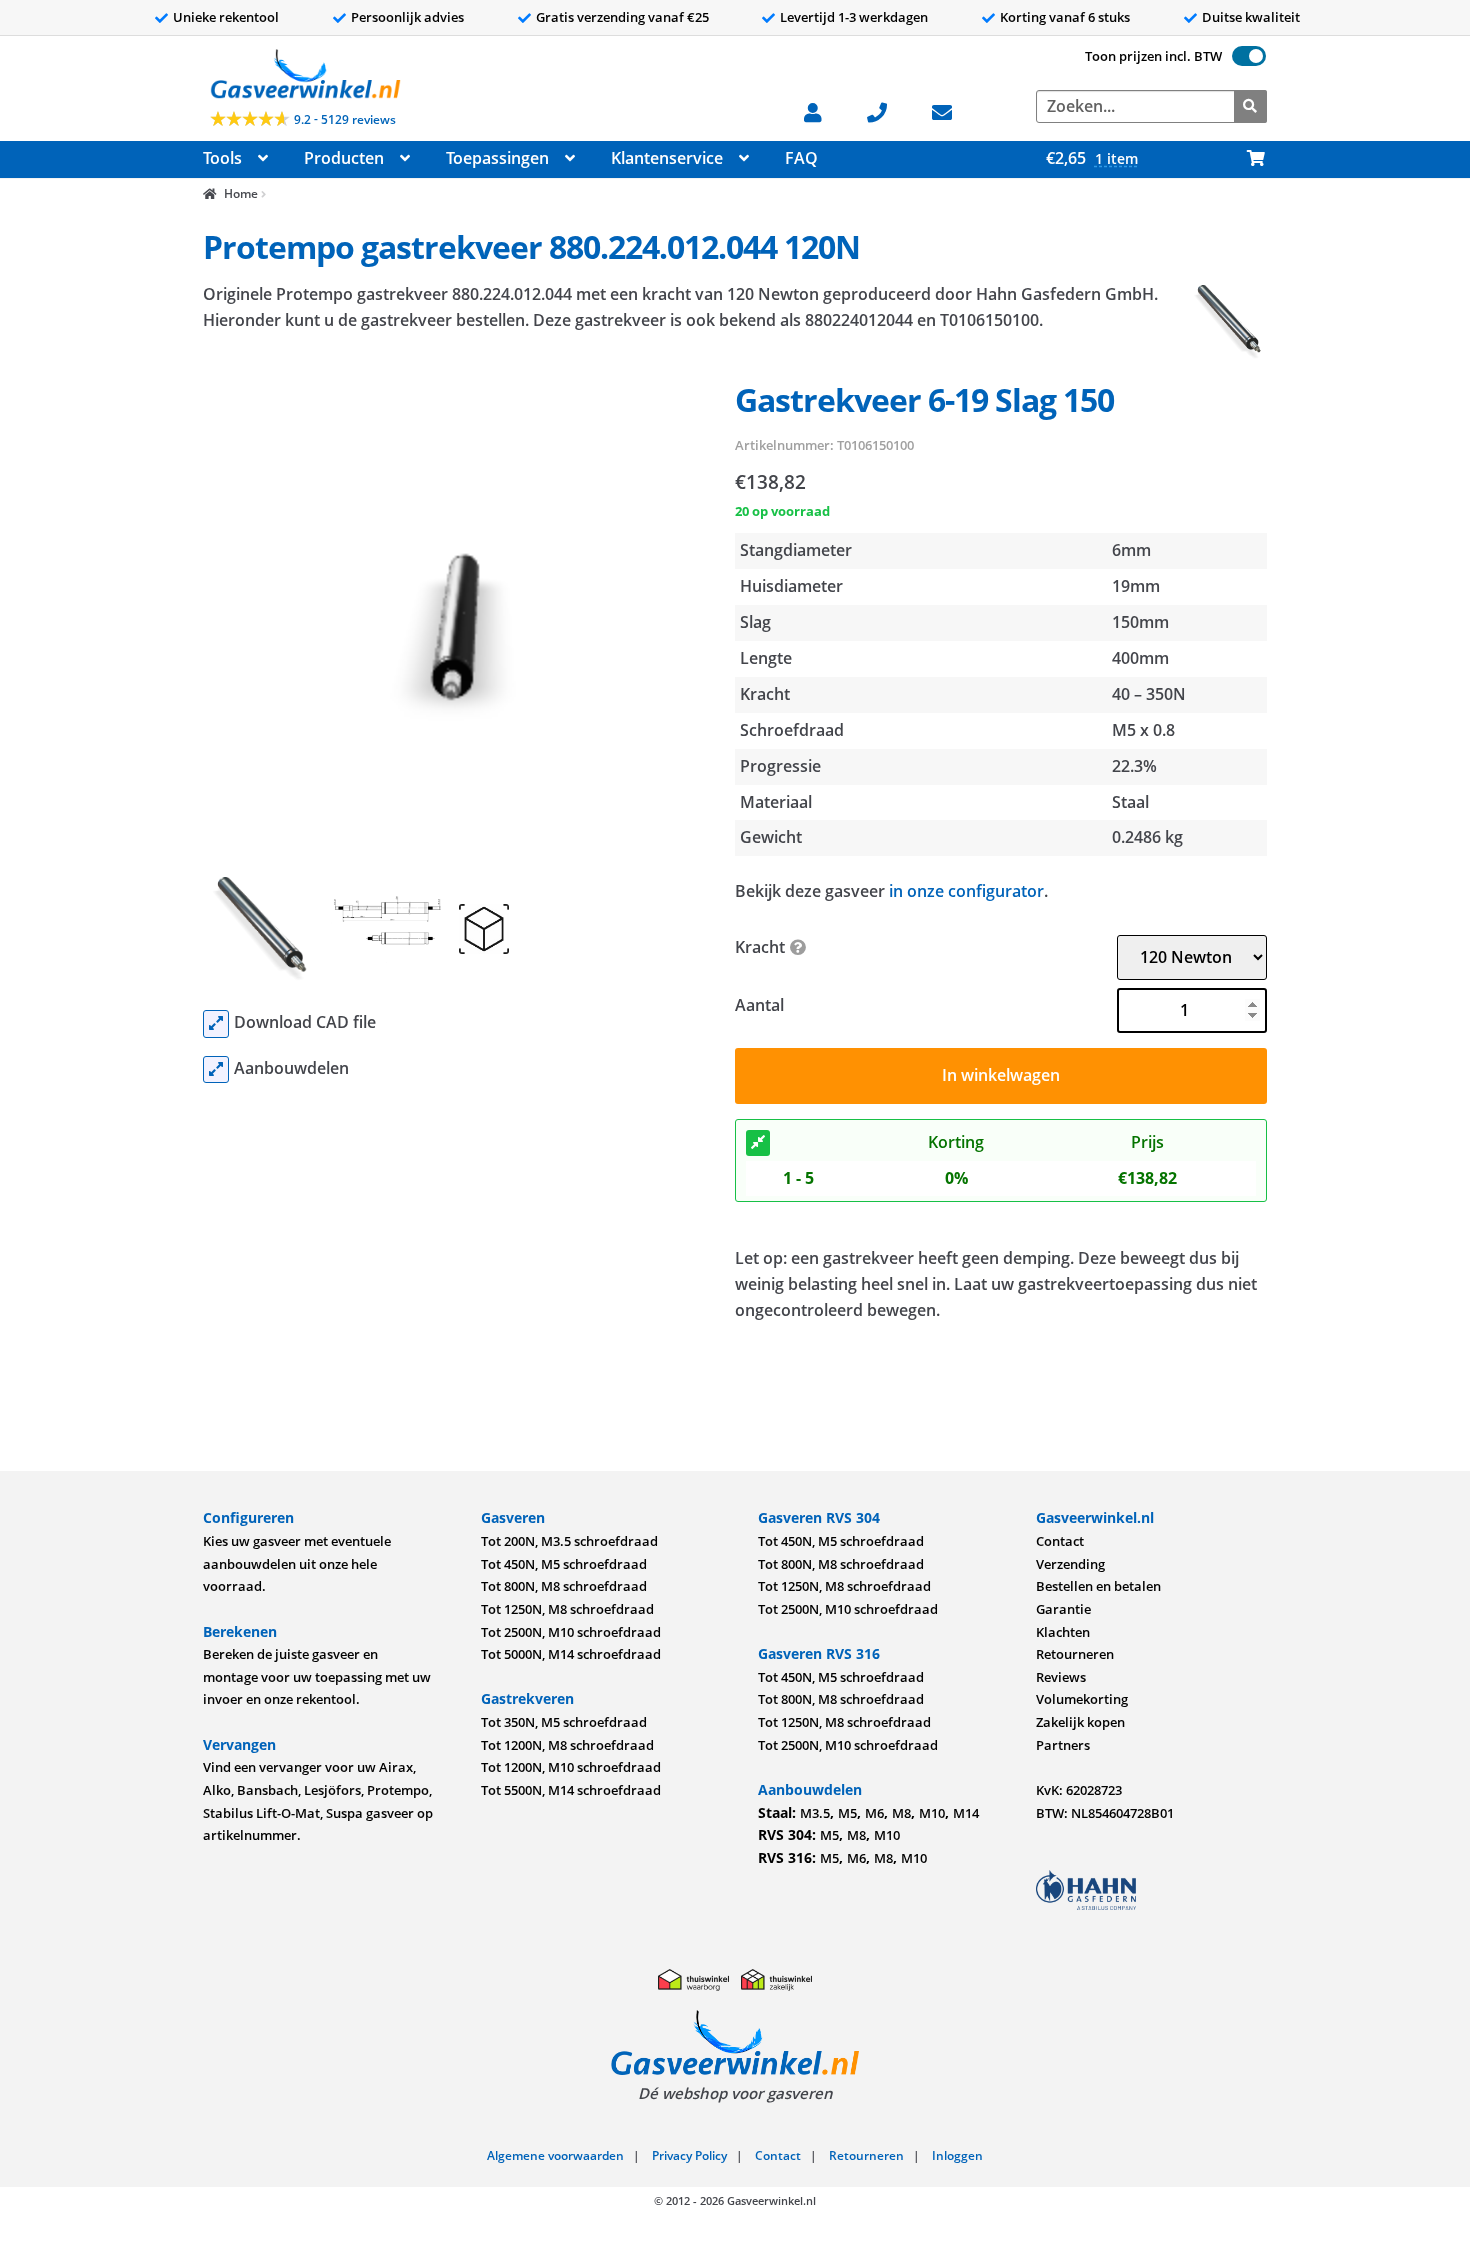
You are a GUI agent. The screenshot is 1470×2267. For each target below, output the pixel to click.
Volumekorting (1082, 1699)
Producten (344, 158)
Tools (222, 158)
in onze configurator (966, 891)
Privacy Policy (689, 2155)
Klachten (1063, 1632)
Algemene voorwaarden (555, 2155)
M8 (901, 1813)
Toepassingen (497, 158)
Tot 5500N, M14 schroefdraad (571, 1790)
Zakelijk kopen (1080, 1722)
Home (240, 193)
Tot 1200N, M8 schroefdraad (567, 1745)
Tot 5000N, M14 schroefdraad (571, 1654)
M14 (966, 1813)
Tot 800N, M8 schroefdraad (564, 1586)
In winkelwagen (1001, 1075)
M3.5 (815, 1813)
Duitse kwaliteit (1251, 17)
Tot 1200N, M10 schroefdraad (571, 1767)
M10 (932, 1813)
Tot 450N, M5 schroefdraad (564, 1564)
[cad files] (216, 1024)
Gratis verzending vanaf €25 (622, 17)
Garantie (1063, 1609)
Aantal (759, 1005)
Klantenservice (667, 158)
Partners (1063, 1745)
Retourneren (1075, 1654)
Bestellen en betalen (1098, 1586)
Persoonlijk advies (407, 17)
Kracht (760, 947)
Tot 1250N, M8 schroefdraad (567, 1609)
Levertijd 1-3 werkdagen (854, 17)
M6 (874, 1813)
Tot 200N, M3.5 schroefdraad (569, 1541)
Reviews (1061, 1677)
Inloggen (957, 2155)
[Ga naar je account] (823, 110)
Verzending (1070, 1564)
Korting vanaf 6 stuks (1065, 17)
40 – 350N (1149, 694)
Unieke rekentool (226, 17)
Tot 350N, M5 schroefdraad (564, 1722)
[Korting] (758, 1143)
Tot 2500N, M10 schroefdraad (571, 1632)
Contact (1060, 1541)
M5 (847, 1813)
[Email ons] (952, 110)
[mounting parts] (216, 1070)
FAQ (801, 158)
